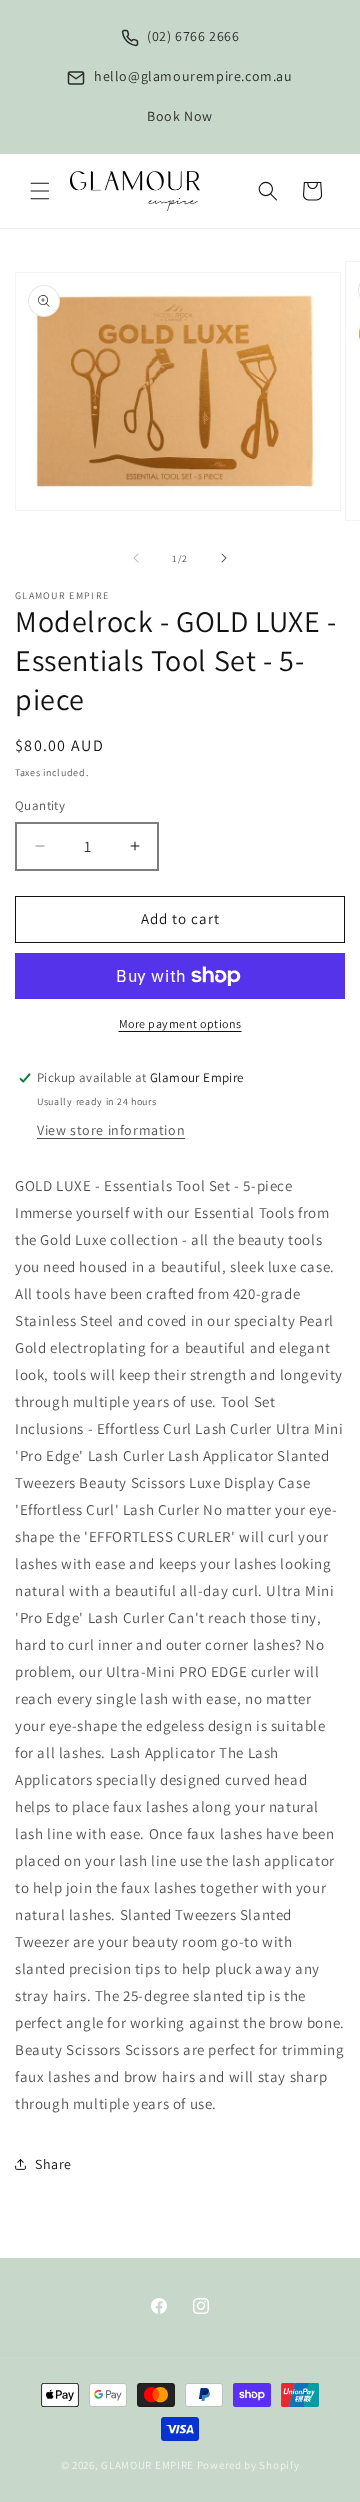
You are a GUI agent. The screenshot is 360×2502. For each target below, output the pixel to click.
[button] (40, 191)
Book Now (180, 116)
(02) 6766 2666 (192, 36)
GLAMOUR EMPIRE (147, 2465)
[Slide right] (224, 558)
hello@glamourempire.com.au (191, 76)
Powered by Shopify (248, 2465)
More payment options (180, 1023)
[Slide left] (136, 558)
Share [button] (53, 2164)
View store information (111, 1130)
